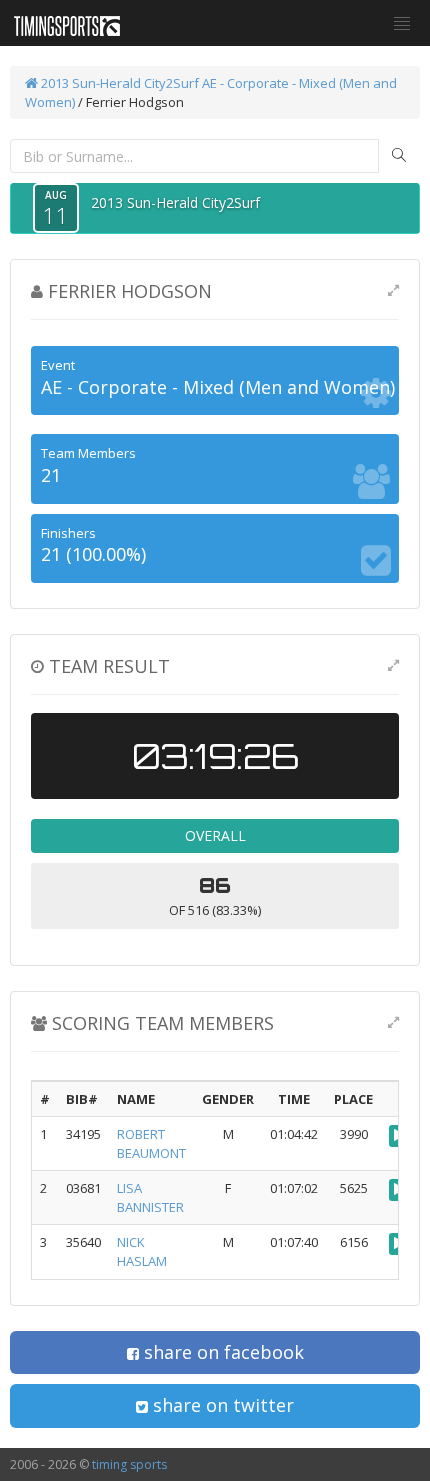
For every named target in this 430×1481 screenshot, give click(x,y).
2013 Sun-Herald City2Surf (118, 83)
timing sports (129, 1464)
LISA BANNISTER (150, 1197)
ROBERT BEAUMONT (151, 1143)
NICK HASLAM (142, 1251)
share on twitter (221, 1405)
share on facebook (221, 1352)
